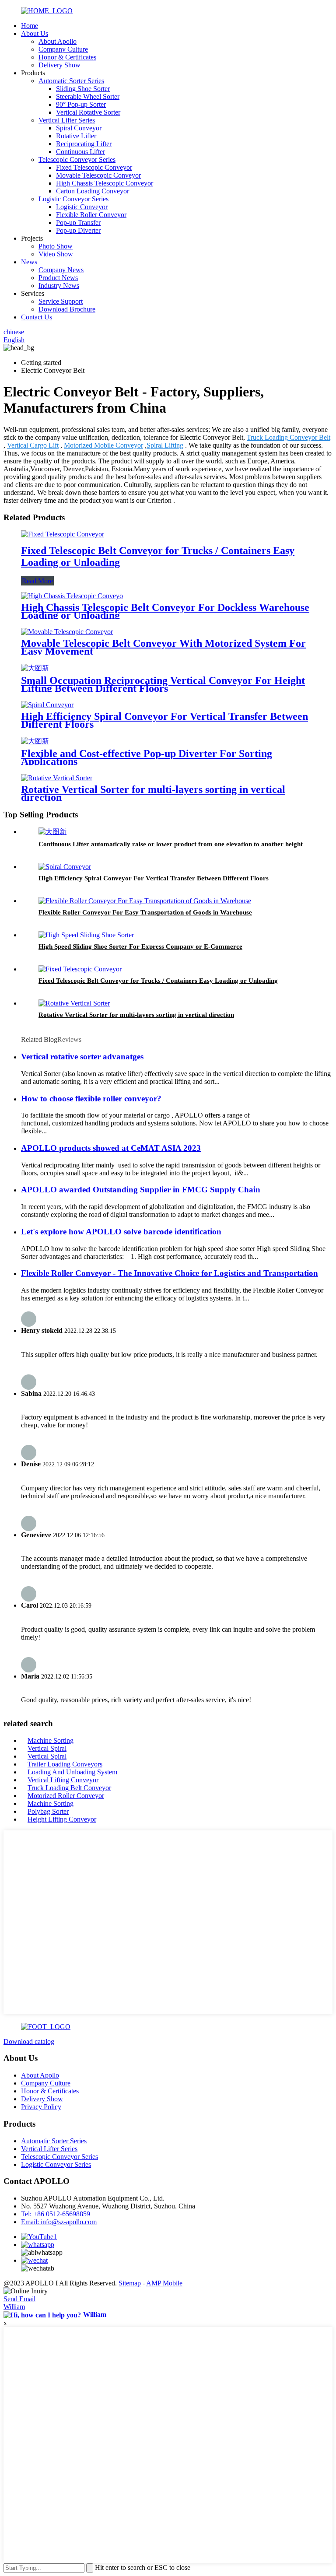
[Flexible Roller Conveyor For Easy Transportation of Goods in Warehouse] (145, 901)
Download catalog (29, 2042)
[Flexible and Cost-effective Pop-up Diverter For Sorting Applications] (35, 741)
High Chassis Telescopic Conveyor (105, 183)
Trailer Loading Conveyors (65, 1764)
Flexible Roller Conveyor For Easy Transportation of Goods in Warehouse (145, 912)
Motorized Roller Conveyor (66, 1796)
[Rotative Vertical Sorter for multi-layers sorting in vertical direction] (57, 778)
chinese (14, 332)
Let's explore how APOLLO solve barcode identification (121, 1232)
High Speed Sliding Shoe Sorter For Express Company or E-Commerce (140, 946)
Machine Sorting (51, 1740)
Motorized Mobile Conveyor (103, 445)
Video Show (56, 254)
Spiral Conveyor (79, 128)
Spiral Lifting (165, 445)
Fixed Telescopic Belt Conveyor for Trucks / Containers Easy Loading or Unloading (158, 981)
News (29, 262)
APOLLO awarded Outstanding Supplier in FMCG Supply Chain (141, 1190)
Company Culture (63, 49)
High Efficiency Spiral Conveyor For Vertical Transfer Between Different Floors (164, 720)
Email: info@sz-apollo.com (59, 2222)
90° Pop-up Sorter (81, 104)
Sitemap (130, 2283)
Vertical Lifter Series (67, 120)
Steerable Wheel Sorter (88, 96)
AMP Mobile (164, 2283)
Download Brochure (67, 309)
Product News (58, 278)
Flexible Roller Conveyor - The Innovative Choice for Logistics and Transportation (170, 1273)
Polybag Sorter (48, 1811)
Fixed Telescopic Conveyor (94, 167)
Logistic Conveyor (82, 207)
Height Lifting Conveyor (62, 1819)
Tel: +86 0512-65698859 (56, 2214)
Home (30, 26)
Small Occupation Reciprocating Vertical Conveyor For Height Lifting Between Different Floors (163, 684)
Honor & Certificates (67, 57)
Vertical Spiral (47, 1748)
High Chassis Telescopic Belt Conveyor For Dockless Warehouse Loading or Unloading (165, 611)
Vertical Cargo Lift (33, 445)
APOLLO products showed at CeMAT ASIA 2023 (111, 1148)
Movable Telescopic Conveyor (98, 175)
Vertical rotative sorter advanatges (82, 1057)
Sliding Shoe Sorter (83, 89)
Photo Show (56, 246)
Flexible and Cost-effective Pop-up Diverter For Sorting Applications (147, 757)
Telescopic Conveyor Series (77, 159)
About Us (35, 33)
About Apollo (58, 41)
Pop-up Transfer (78, 223)
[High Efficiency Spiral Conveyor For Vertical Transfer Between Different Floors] (47, 705)
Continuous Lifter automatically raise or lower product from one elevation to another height (171, 844)
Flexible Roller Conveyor (91, 215)
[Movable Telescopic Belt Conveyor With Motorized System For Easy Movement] (67, 632)
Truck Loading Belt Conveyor (69, 1788)
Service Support (61, 301)
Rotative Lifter (76, 136)
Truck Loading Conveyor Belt (289, 437)
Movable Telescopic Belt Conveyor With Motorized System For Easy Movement (163, 647)
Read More (37, 581)
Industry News (59, 286)
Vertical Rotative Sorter (88, 112)
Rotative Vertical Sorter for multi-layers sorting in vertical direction (153, 793)
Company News (61, 270)
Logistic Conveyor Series (73, 199)
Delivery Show (59, 65)
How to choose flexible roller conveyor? (91, 1099)
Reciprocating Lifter (84, 144)
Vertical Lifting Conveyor (63, 1780)
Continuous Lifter (80, 152)
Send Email (19, 2299)
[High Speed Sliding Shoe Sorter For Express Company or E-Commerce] (86, 935)
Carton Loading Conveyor (93, 191)
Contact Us (37, 317)
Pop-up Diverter (78, 230)
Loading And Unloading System (72, 1772)
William (14, 2307)
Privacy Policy (41, 2107)
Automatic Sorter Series (71, 81)
